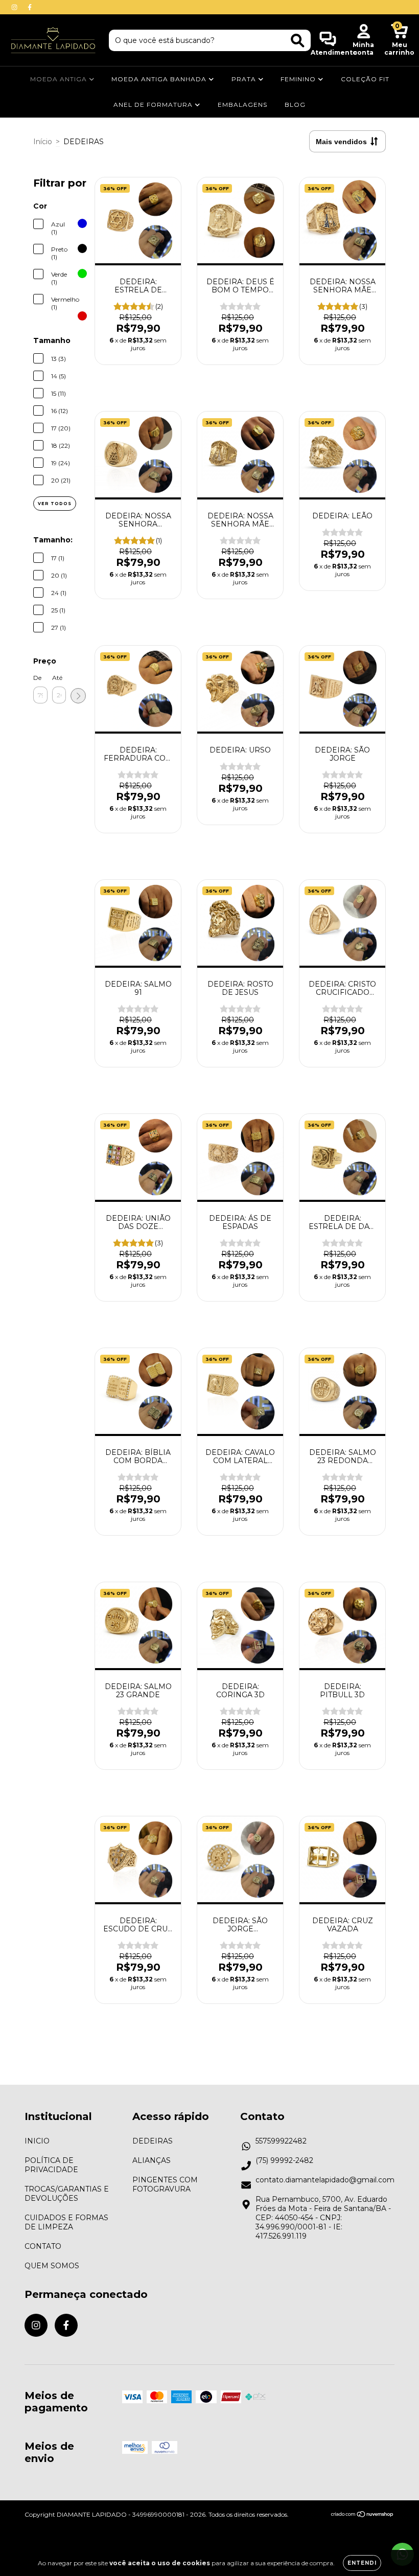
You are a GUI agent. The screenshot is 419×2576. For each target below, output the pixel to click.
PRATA (245, 79)
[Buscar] (298, 41)
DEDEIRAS (153, 2141)
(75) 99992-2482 (284, 2160)
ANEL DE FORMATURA (154, 105)
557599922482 (281, 2141)
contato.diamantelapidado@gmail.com (325, 2180)
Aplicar (78, 696)
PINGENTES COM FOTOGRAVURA (165, 2184)
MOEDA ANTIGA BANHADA (160, 79)
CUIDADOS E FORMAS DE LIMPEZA (66, 2222)
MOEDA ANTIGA (60, 79)
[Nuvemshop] (363, 2515)
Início (43, 142)
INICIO (37, 2141)
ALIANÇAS (152, 2160)
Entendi (362, 2563)
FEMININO (299, 79)
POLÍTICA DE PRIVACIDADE (51, 2165)
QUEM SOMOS (52, 2266)
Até (57, 678)
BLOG (295, 105)
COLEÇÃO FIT (365, 79)
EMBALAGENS (242, 105)
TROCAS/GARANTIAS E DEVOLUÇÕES (67, 2194)
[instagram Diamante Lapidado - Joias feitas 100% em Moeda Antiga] (15, 7)
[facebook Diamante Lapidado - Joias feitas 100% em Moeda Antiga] (30, 7)
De (37, 678)
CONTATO (43, 2246)
